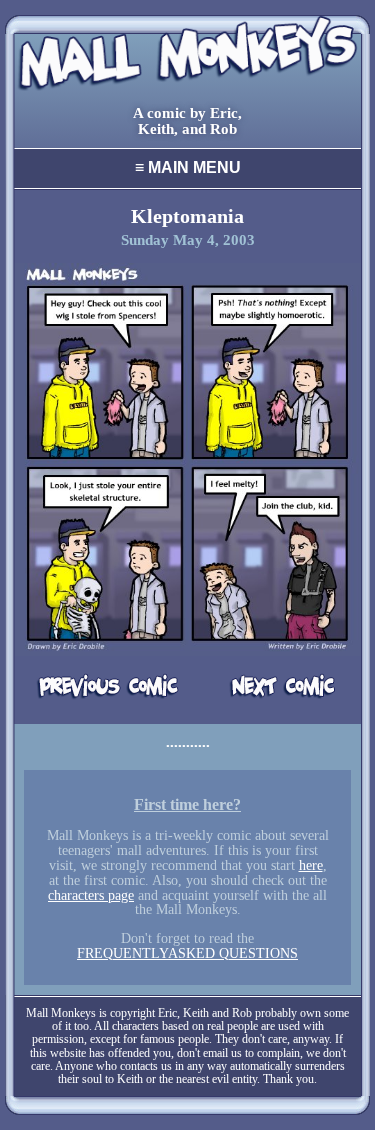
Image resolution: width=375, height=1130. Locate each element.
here (311, 865)
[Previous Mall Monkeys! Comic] (109, 687)
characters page (91, 895)
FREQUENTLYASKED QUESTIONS (187, 953)
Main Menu (188, 167)
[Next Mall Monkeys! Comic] (266, 687)
